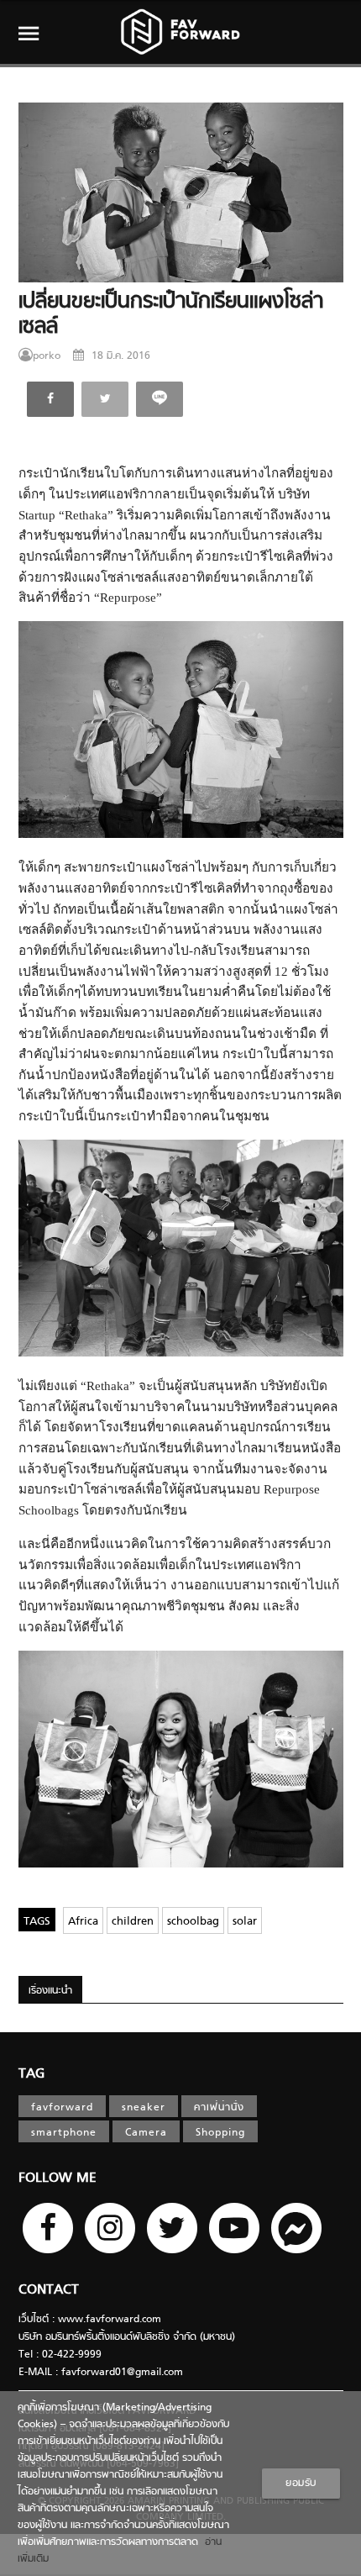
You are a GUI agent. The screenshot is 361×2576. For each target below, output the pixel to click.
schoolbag (193, 1922)
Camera (146, 2133)
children (133, 1922)
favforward (62, 2108)
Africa (83, 1922)
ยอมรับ (301, 2484)
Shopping (220, 2133)
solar (245, 1922)
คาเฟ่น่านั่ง (219, 2108)
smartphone (64, 2133)
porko (47, 356)
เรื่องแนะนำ (50, 1991)
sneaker (144, 2108)
